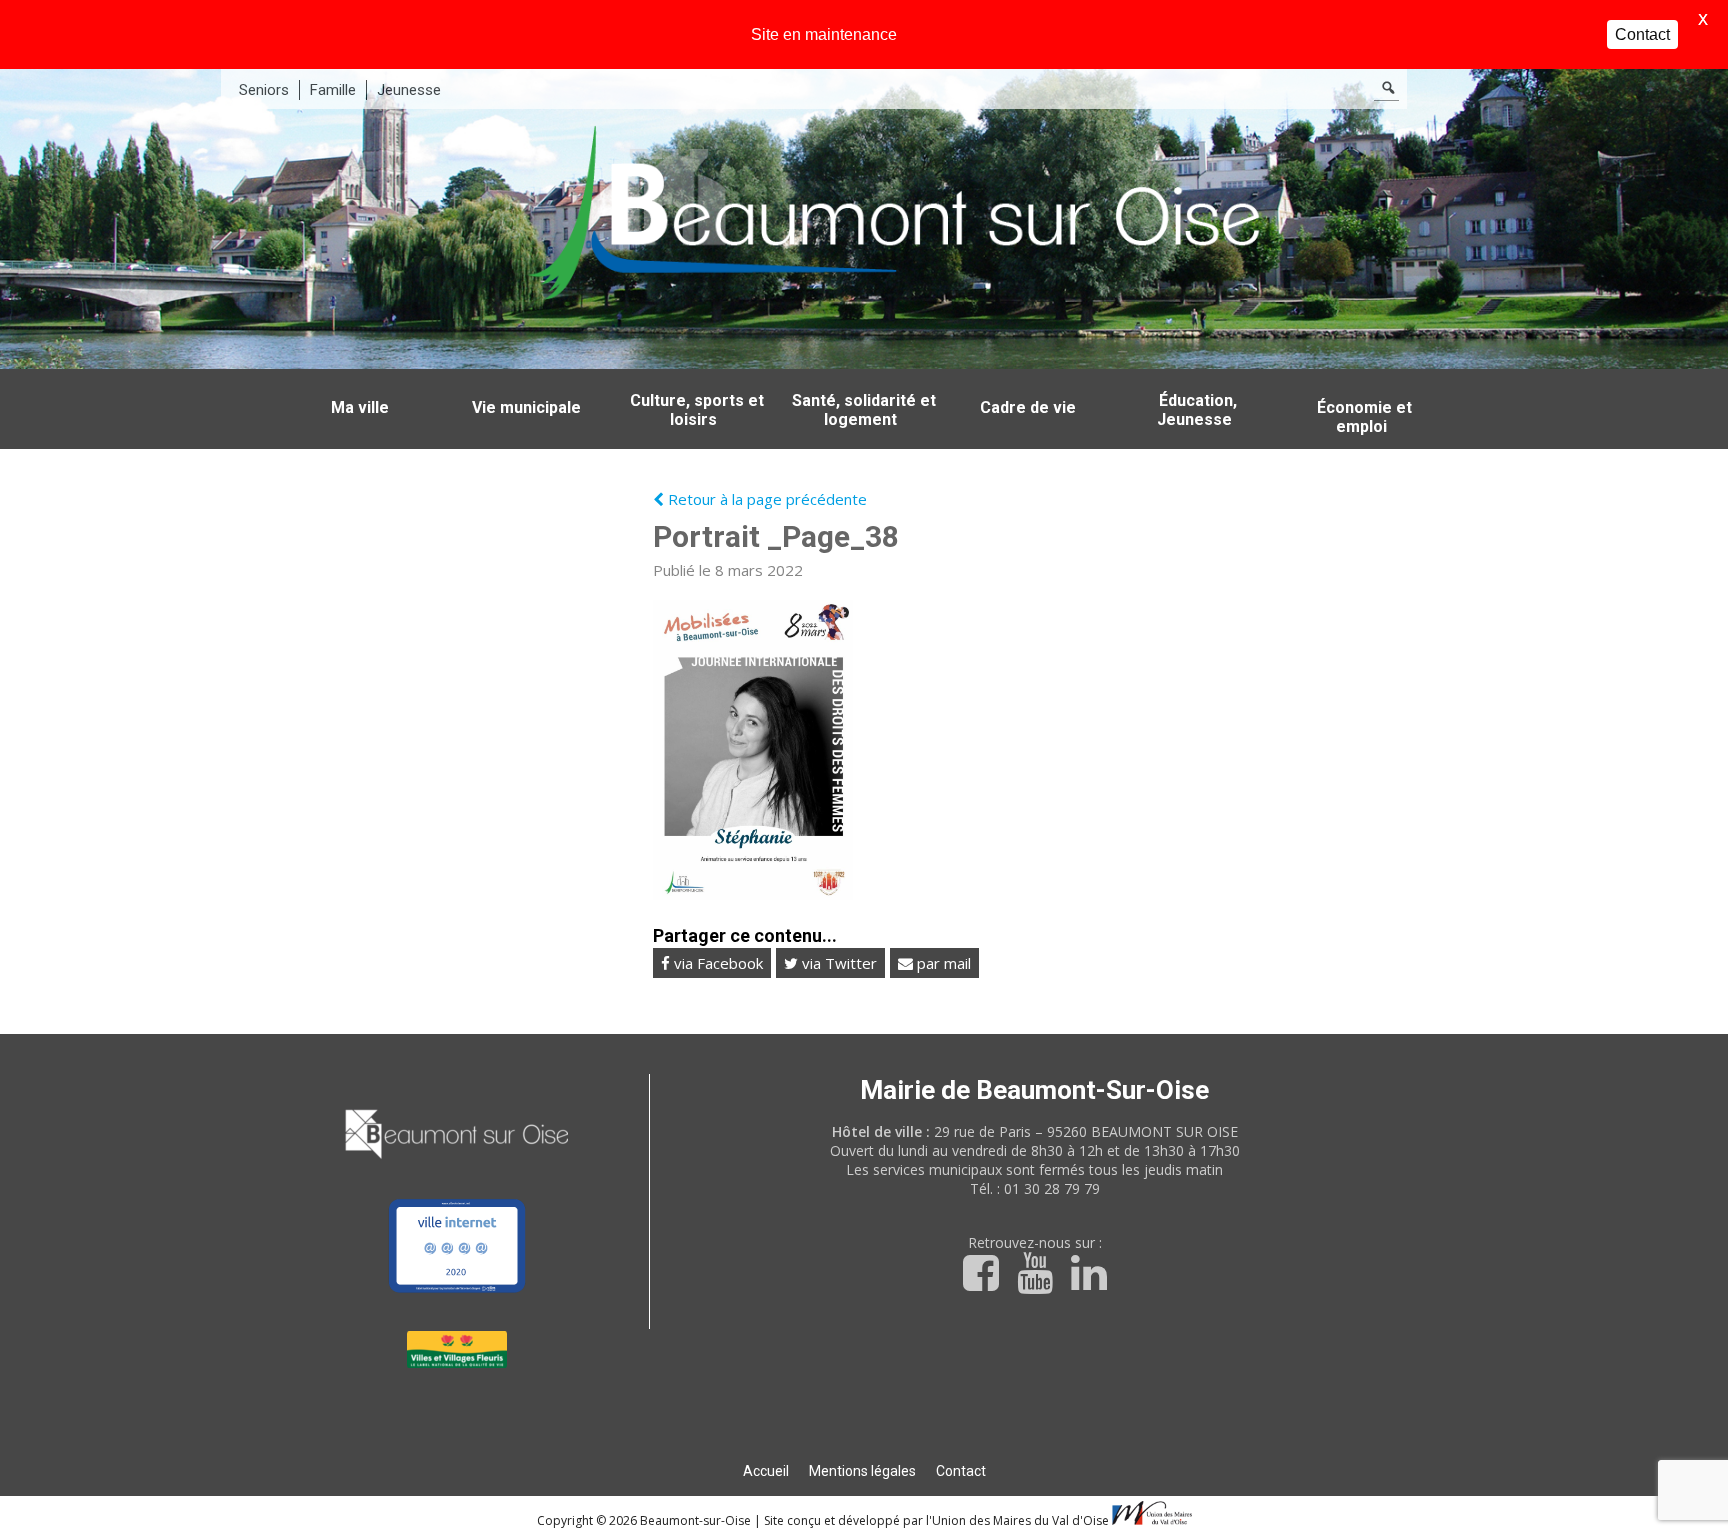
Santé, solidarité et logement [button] (864, 410)
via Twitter (837, 963)
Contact (961, 1471)
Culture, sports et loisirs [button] (697, 410)
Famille (333, 90)
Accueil (766, 1471)
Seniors (264, 90)
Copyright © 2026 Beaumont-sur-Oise (645, 1520)
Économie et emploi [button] (1364, 417)
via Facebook (716, 963)
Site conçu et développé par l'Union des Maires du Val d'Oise (936, 1520)
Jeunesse (409, 90)
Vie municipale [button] (526, 407)
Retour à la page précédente (765, 499)
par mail (942, 963)
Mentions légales (862, 1471)
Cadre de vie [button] (1028, 407)
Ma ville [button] (360, 407)
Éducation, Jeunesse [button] (1197, 410)
